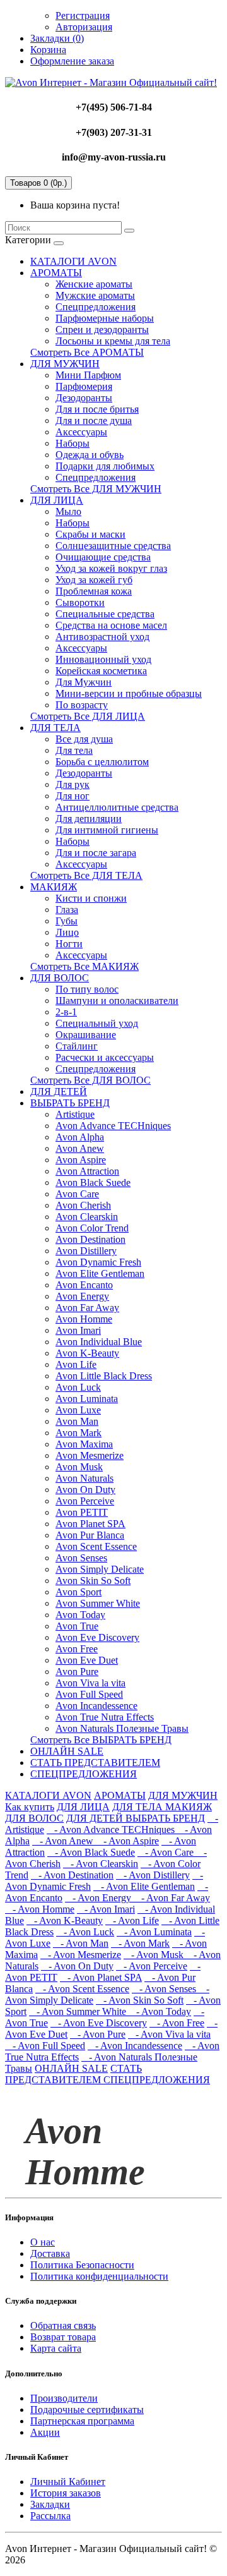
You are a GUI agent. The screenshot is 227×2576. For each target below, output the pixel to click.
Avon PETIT (82, 1512)
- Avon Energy (99, 1898)
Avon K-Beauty (87, 1353)
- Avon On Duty (77, 1966)
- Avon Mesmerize (81, 1955)
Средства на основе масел (111, 625)
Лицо (67, 932)
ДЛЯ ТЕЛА (55, 728)
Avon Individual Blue (99, 1342)
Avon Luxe (78, 1410)
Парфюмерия (84, 386)
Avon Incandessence (96, 1706)
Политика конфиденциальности (99, 2276)
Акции (45, 2432)
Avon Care (77, 1194)
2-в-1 (66, 1012)
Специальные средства (105, 614)
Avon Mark (79, 1433)
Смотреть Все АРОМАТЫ (87, 352)
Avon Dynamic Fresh (98, 1262)
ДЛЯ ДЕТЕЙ (59, 1091)
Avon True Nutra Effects (105, 1717)
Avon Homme (84, 1319)
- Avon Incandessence (135, 2046)
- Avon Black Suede (91, 1852)
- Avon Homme (40, 1909)
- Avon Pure (98, 2034)
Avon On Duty (85, 1490)
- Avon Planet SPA (101, 1977)
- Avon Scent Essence (82, 1989)
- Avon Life (132, 1920)
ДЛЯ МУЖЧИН (65, 364)
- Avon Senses (165, 1989)
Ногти (69, 944)
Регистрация (83, 15)
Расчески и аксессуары (105, 1057)
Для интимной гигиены (107, 830)
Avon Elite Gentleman (100, 1273)
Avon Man (77, 1421)
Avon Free (77, 1649)
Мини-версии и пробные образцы (129, 693)
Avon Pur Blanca (90, 1535)
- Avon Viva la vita (169, 2034)
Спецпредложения (96, 307)
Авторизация (84, 27)
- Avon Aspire (127, 1841)
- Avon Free (177, 2023)
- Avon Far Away (172, 1898)
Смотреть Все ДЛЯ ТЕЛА (86, 875)
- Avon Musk (155, 1955)
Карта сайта (56, 2348)
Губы (67, 921)
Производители (64, 2398)
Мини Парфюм (88, 375)
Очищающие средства (103, 557)
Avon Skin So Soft (93, 1581)
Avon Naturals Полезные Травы (122, 1728)
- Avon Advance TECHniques (112, 1829)
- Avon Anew (64, 1841)
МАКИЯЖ (54, 887)
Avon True (77, 1626)
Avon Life (76, 1364)
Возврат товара (63, 2337)
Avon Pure (77, 1672)
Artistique (75, 1114)
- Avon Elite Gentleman (144, 1886)
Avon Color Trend (92, 1228)
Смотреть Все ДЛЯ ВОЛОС (90, 1080)
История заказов (66, 2493)
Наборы (73, 443)
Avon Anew (80, 1148)
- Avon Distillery (153, 1875)
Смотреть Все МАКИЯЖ (84, 966)
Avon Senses (81, 1558)
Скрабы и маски (90, 534)
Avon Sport (79, 1592)
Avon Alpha (80, 1137)
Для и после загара (96, 853)
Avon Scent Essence (96, 1546)
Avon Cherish (83, 1205)
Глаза (67, 910)
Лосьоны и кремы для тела (113, 341)
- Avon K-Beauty (65, 1920)
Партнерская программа (82, 2421)
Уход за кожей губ (94, 580)
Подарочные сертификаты (87, 2410)
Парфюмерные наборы (105, 318)
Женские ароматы (94, 284)
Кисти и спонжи (91, 898)
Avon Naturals (84, 1478)
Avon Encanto (84, 1285)
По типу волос (87, 989)
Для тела (74, 750)
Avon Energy (82, 1296)
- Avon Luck (85, 1932)
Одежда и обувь (90, 455)
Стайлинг (77, 1046)
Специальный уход (97, 1023)
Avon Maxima (84, 1444)
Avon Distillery (86, 1251)
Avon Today (80, 1615)
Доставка (50, 2253)
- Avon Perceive (152, 1966)
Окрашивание (86, 1035)
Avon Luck (78, 1387)
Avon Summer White (98, 1603)
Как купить (30, 1807)
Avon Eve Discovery (97, 1637)
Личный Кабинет (68, 2482)
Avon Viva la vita (90, 1683)
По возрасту (82, 705)
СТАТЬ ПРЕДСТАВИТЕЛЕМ (95, 1763)
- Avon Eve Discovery (99, 2023)
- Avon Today (160, 2011)
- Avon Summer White (79, 2011)
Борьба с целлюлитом (102, 762)
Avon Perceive (85, 1501)
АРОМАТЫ (56, 273)
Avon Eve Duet (87, 1660)
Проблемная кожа (94, 591)
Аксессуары (81, 432)
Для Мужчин (84, 682)
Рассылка (50, 2516)
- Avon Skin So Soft (140, 2000)
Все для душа (84, 739)
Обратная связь (63, 2325)
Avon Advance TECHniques (113, 1126)
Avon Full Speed (89, 1694)
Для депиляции (89, 819)
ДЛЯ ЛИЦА (57, 500)
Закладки (50, 2504)
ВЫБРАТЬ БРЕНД (70, 1103)
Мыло (68, 511)
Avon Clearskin (87, 1217)
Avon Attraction (87, 1171)
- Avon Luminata (154, 1932)
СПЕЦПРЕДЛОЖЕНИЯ (84, 1774)
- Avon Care (167, 1852)
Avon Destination (90, 1239)
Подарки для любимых (105, 466)
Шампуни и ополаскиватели (117, 1001)
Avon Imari (78, 1330)
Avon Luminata (87, 1399)
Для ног (73, 796)
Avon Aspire (81, 1160)
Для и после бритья (97, 409)
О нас (43, 2242)
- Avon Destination (72, 1875)
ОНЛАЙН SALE (67, 1751)
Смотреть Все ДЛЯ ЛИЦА (88, 716)
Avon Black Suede (93, 1182)
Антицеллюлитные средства (117, 807)
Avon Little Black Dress (104, 1376)
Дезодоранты (84, 398)
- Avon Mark (140, 1943)
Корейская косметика (101, 671)
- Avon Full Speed (45, 2046)
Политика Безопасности (82, 2265)
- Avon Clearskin (101, 1864)
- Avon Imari (106, 1909)
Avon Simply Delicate (100, 1569)
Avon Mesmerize (90, 1455)
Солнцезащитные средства (113, 546)
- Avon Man (81, 1943)
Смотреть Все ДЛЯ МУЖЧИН (96, 489)
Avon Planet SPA (90, 1524)
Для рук (73, 784)
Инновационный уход (103, 659)
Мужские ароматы (95, 295)
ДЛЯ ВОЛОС (60, 978)
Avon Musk (79, 1467)
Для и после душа (94, 420)
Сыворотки (80, 602)
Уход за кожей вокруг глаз (111, 568)
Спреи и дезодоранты (102, 330)
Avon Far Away (87, 1308)
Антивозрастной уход (102, 637)
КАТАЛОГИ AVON (73, 261)
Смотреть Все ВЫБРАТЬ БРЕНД (101, 1740)
